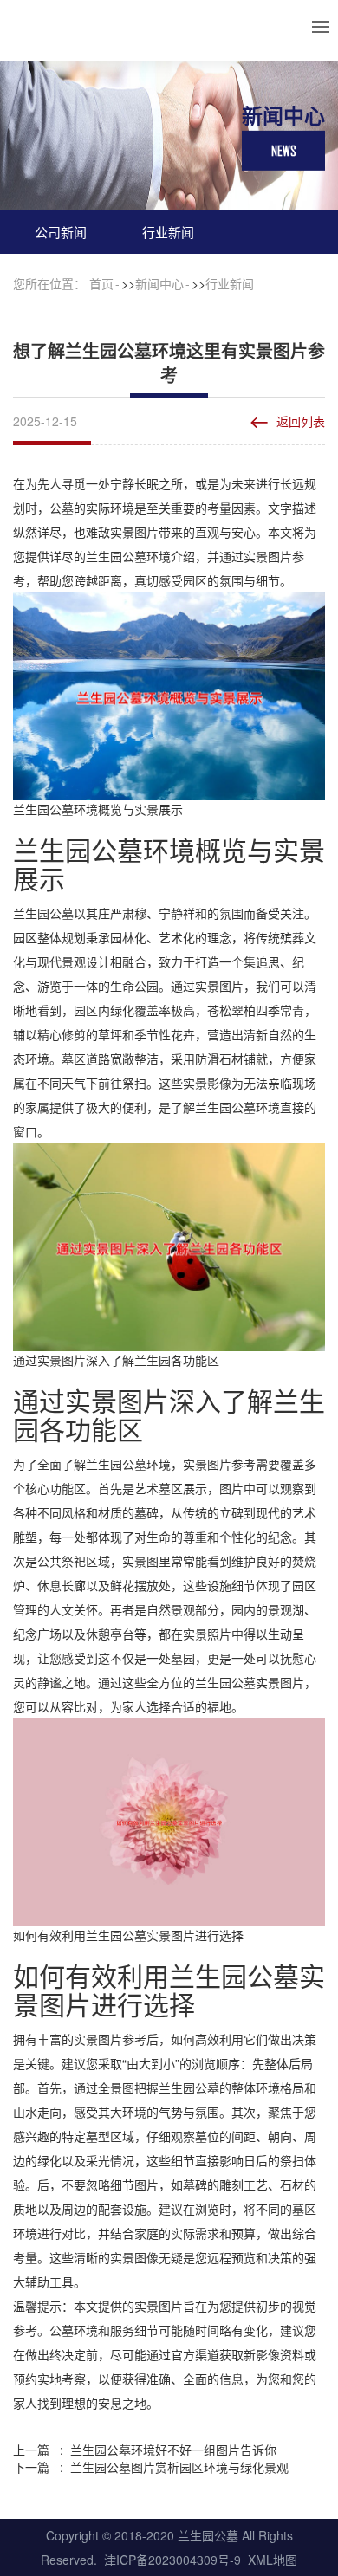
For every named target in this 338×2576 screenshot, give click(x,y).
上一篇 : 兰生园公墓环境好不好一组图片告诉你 (145, 2450)
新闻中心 (159, 283)
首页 (101, 283)
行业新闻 (168, 232)
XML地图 (273, 2560)
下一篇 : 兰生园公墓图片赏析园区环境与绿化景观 (151, 2467)
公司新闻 (61, 232)
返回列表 (301, 421)
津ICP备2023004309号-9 (172, 2560)
